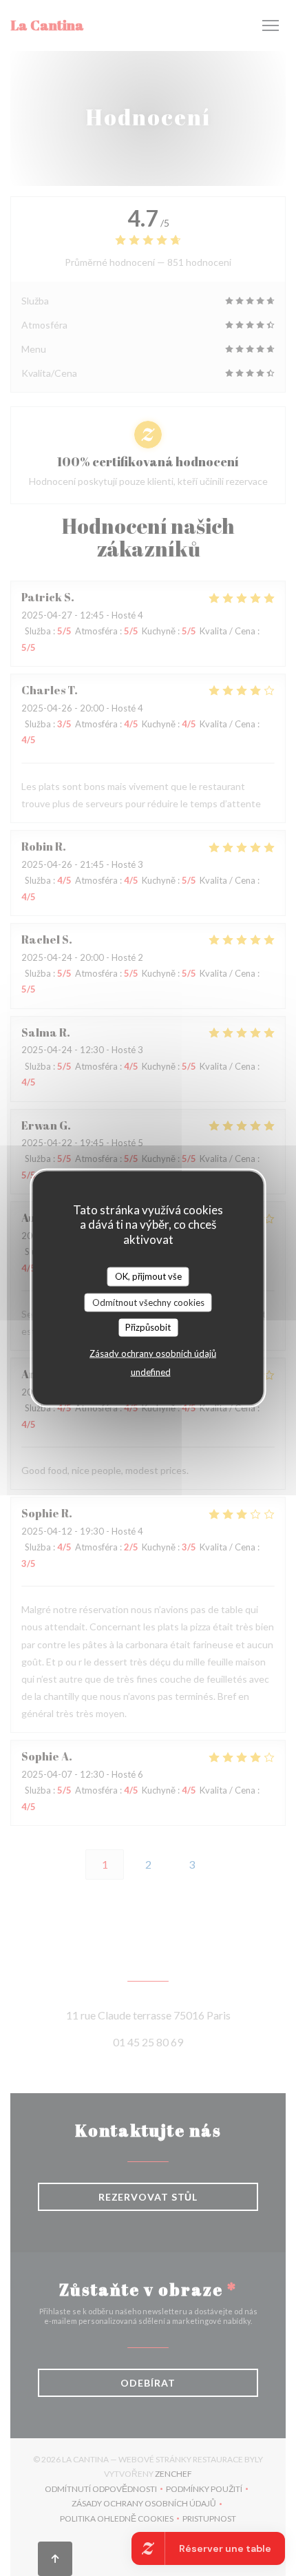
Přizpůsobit (148, 1327)
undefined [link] (151, 1371)
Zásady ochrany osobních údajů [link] (153, 1353)
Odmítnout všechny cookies (148, 1302)
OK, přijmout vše (148, 1276)
